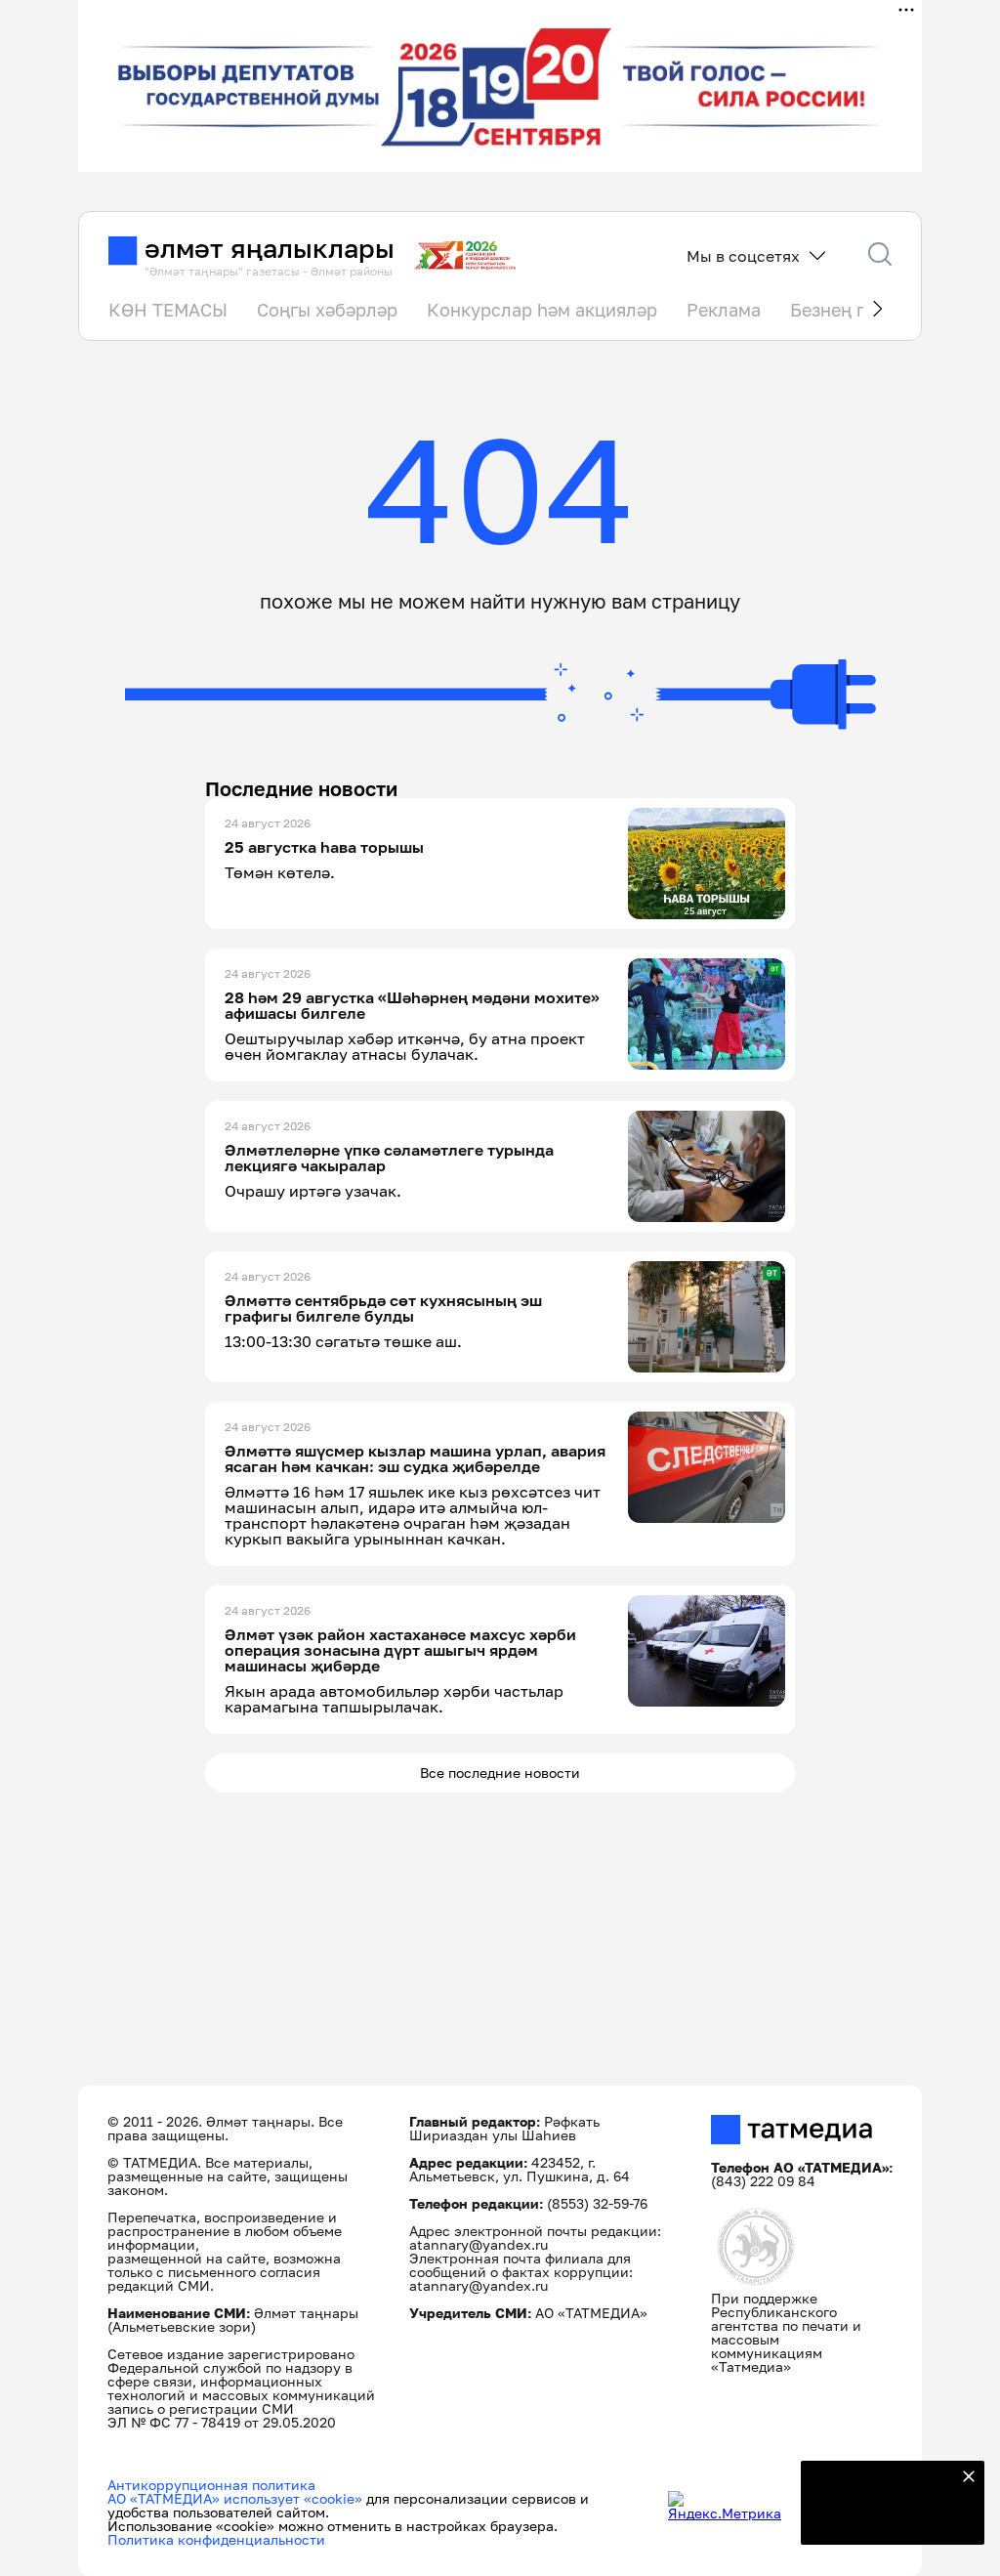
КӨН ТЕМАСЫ (168, 310)
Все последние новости (500, 1773)
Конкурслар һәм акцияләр (542, 310)
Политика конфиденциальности (216, 2539)
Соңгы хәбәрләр (327, 310)
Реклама (724, 310)
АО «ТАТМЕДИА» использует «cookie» (235, 2498)
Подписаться (881, 2517)
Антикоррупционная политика (211, 2485)
